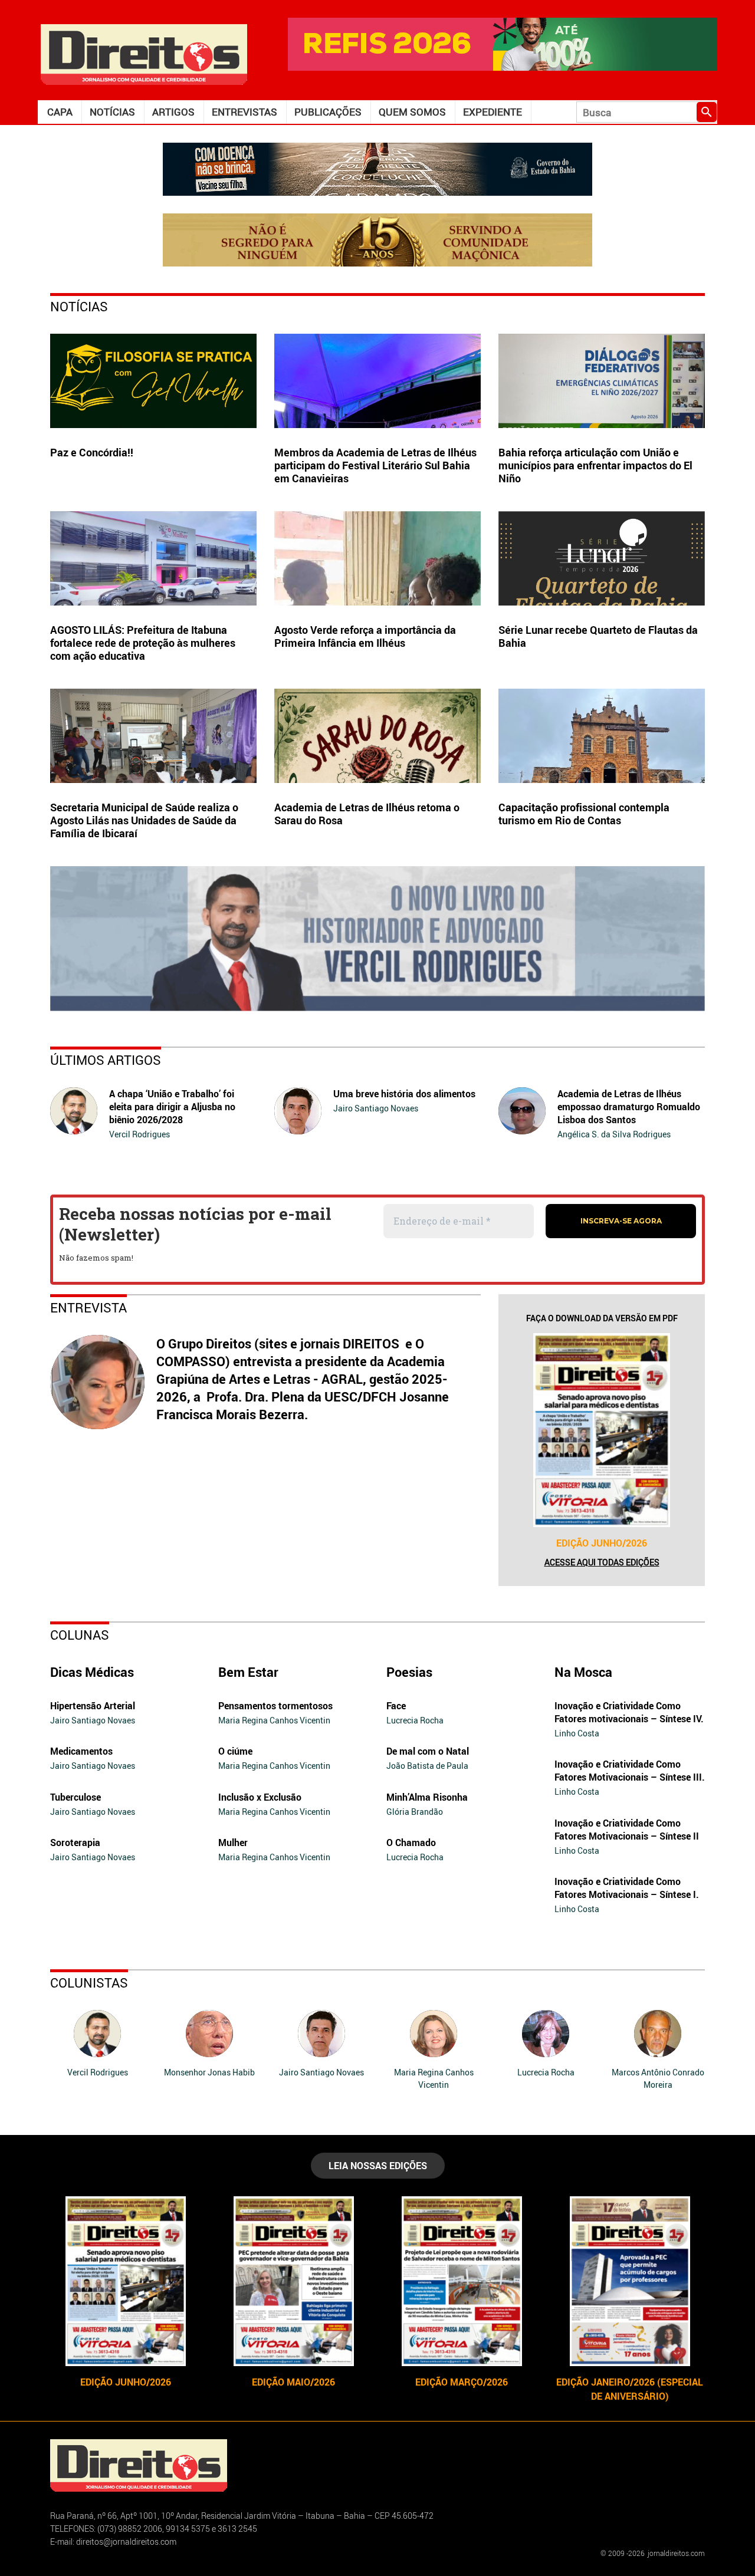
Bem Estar (248, 1672)
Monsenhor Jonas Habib (209, 2072)
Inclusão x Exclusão (260, 1797)
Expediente (493, 112)
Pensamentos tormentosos (275, 1706)
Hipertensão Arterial (93, 1706)
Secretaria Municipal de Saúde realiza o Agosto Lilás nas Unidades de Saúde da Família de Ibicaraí (144, 820)
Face (396, 1706)
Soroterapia (75, 1843)
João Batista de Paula (427, 1766)
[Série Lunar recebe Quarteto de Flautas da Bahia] (602, 558)
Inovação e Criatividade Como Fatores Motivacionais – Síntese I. (627, 1888)
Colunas (80, 1635)
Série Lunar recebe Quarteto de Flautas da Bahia (598, 636)
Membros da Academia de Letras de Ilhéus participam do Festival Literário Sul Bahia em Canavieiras (375, 465)
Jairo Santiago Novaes (376, 1108)
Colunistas (89, 1983)
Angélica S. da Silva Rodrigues (614, 1134)
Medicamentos (81, 1751)
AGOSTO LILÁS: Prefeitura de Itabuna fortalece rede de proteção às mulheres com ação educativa (143, 643)
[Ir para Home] (144, 53)
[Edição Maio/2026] (293, 2281)
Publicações (328, 112)
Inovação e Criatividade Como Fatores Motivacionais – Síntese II (627, 1830)
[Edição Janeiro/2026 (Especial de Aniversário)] (630, 2281)
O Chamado (411, 1843)
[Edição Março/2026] (462, 2281)
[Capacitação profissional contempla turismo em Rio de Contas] (602, 736)
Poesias (409, 1672)
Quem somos (412, 112)
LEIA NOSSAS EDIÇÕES (378, 2166)
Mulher (233, 1843)
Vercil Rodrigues (139, 1134)
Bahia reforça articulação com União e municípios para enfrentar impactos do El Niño (595, 465)
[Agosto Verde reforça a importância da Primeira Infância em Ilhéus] (377, 558)
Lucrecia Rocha (415, 1720)
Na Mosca (583, 1672)
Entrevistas (244, 112)
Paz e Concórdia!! (92, 452)
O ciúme (235, 1751)
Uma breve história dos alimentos (404, 1094)
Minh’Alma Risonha (427, 1797)
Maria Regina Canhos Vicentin (274, 1720)
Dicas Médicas (92, 1672)
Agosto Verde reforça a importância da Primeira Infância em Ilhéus (365, 636)
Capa (60, 112)
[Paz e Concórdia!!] (153, 381)
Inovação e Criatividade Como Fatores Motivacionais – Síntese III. (630, 1771)
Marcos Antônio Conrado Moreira (658, 2078)
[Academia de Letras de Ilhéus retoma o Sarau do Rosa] (377, 736)
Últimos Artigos (106, 1060)
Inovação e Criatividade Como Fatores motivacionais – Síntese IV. (629, 1712)
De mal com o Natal (428, 1751)
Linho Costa (577, 1733)
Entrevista (88, 1307)
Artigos (173, 112)
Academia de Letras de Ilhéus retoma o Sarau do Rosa (367, 814)
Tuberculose (75, 1797)
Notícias (112, 112)
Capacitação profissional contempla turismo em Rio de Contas (584, 814)
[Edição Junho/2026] (602, 1430)
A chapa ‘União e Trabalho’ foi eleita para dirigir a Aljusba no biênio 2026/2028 (172, 1107)
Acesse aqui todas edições (602, 1562)
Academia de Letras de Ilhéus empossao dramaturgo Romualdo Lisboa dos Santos (629, 1107)
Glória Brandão (415, 1812)
